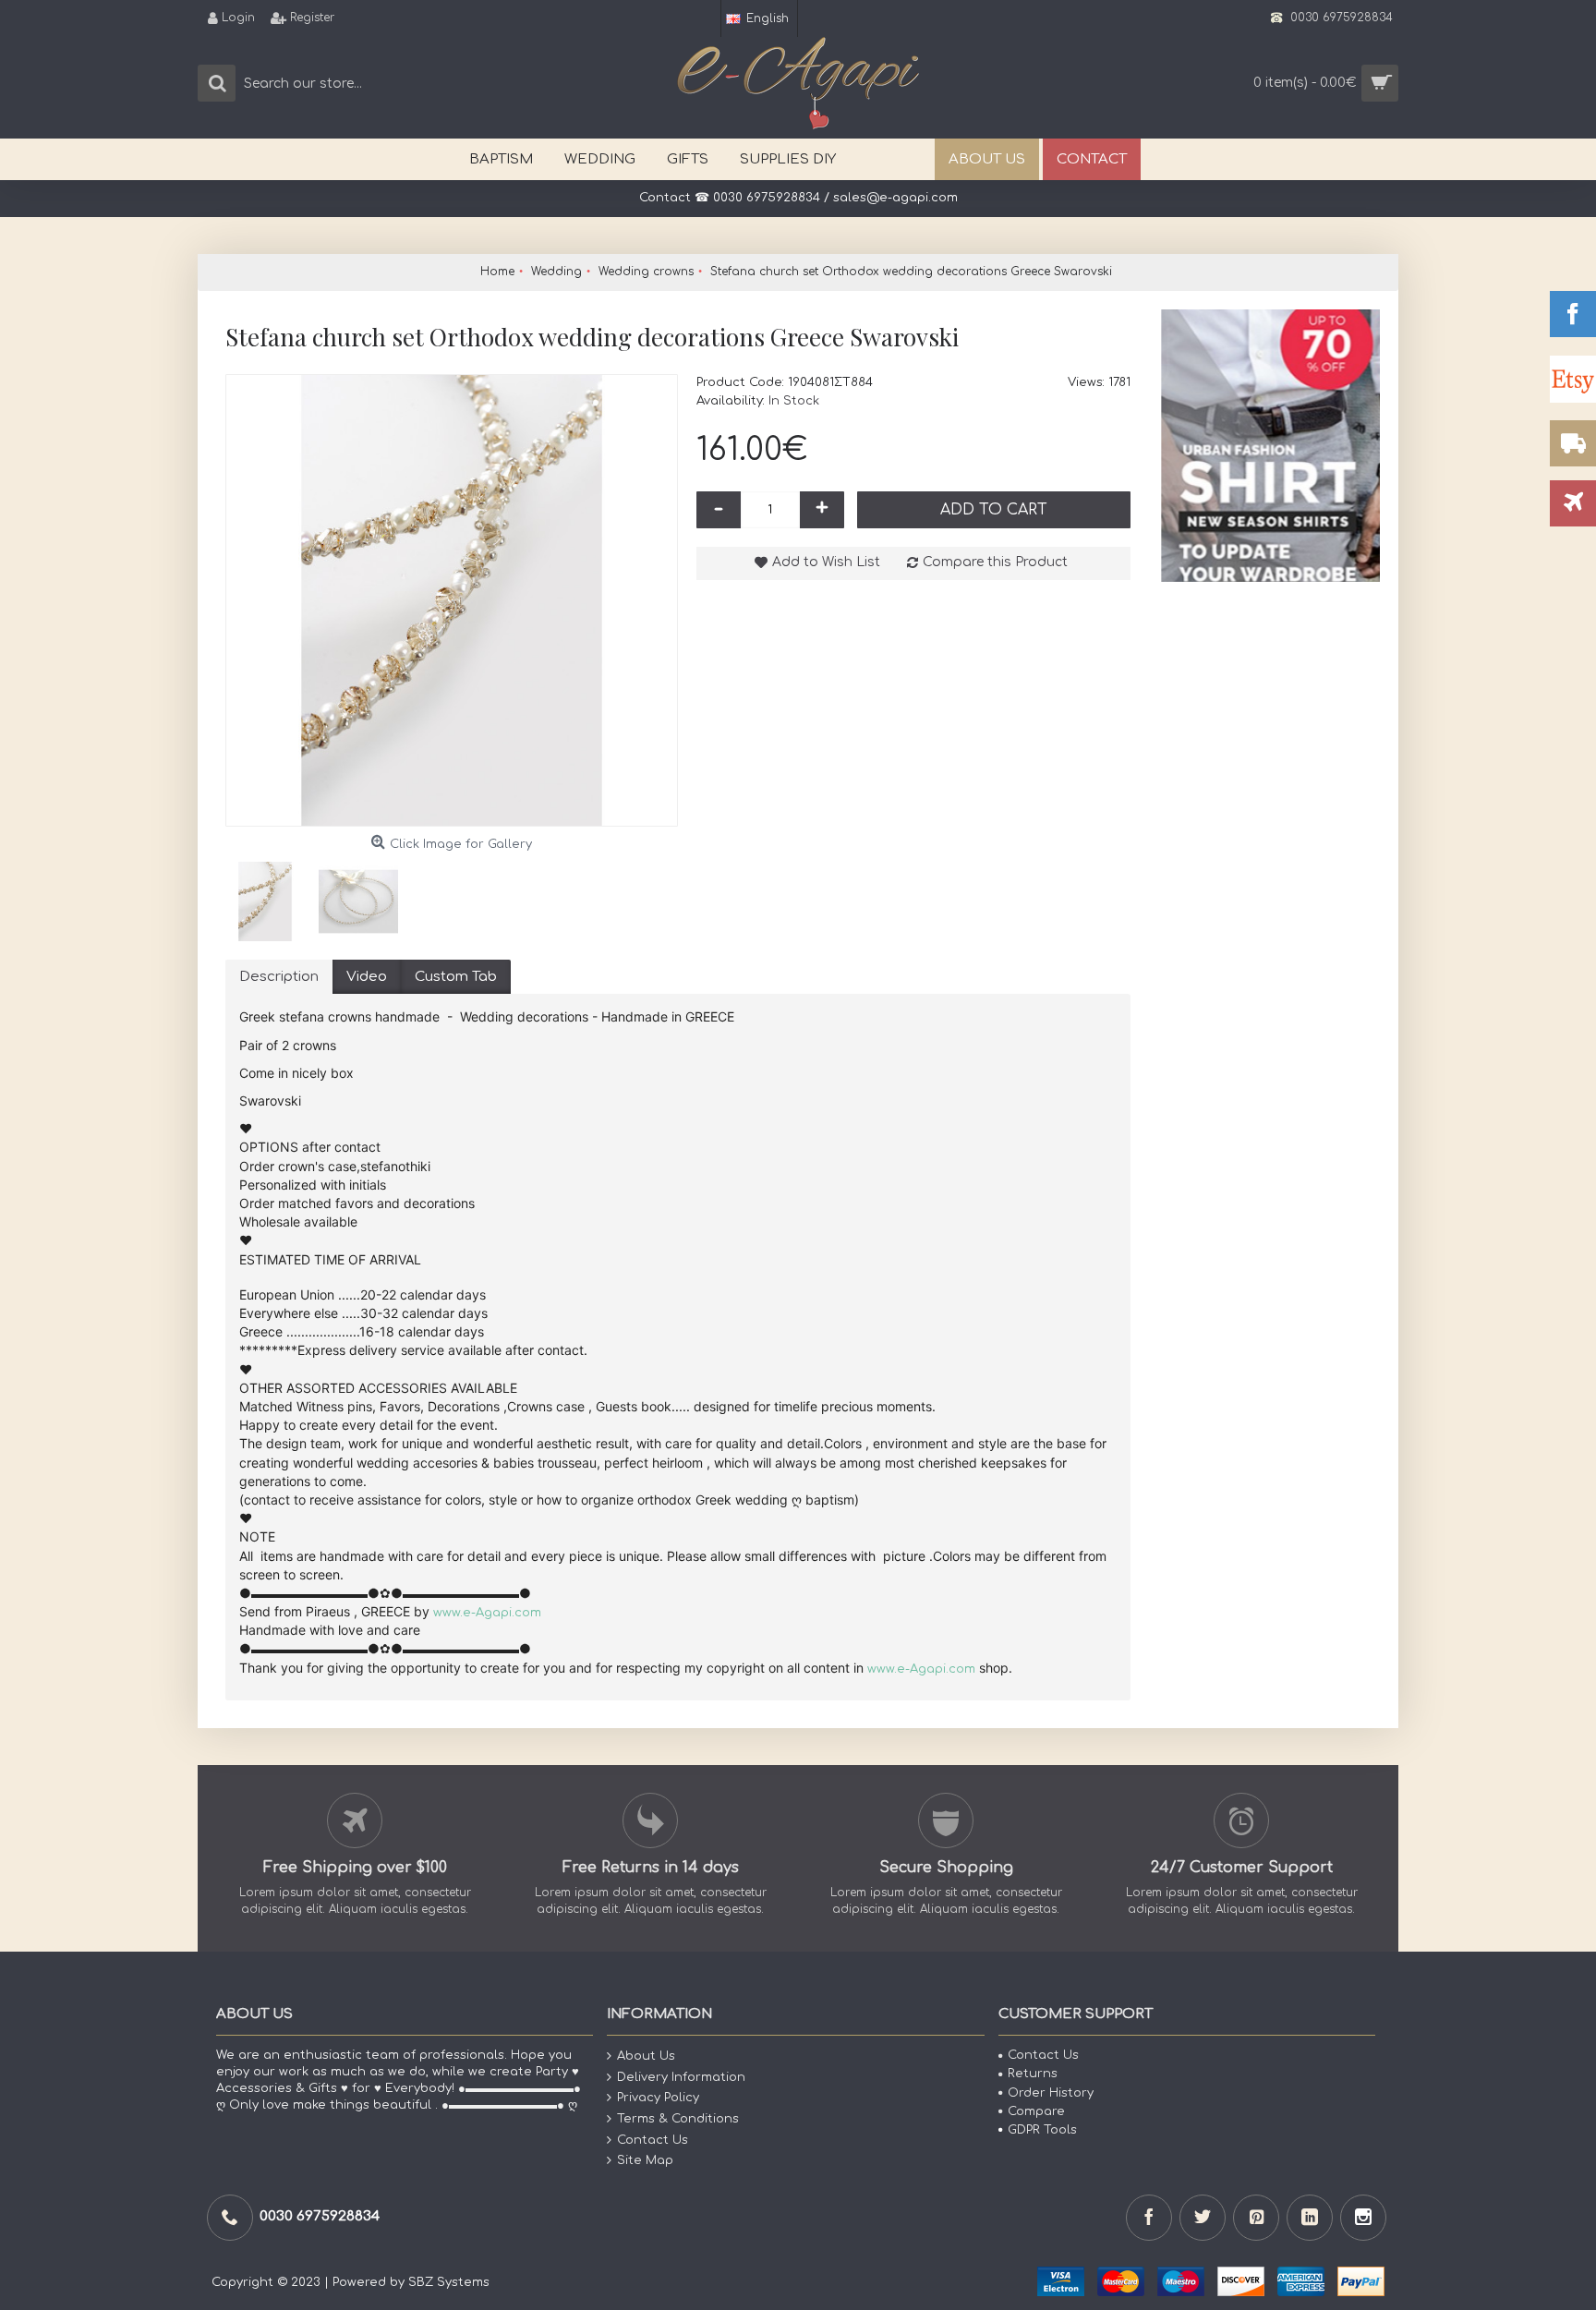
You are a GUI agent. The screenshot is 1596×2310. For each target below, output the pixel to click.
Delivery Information (681, 2077)
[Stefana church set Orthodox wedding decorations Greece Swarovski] (452, 600)
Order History (1051, 2093)
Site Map (645, 2160)
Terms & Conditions (678, 2119)
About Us (646, 2056)
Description (279, 977)
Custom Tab (456, 977)
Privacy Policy (658, 2098)
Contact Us (653, 2139)
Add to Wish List (826, 562)
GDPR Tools (1042, 2130)
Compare (1036, 2111)
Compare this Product (995, 562)
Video (367, 977)
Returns (1033, 2074)
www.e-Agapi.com (487, 1613)
